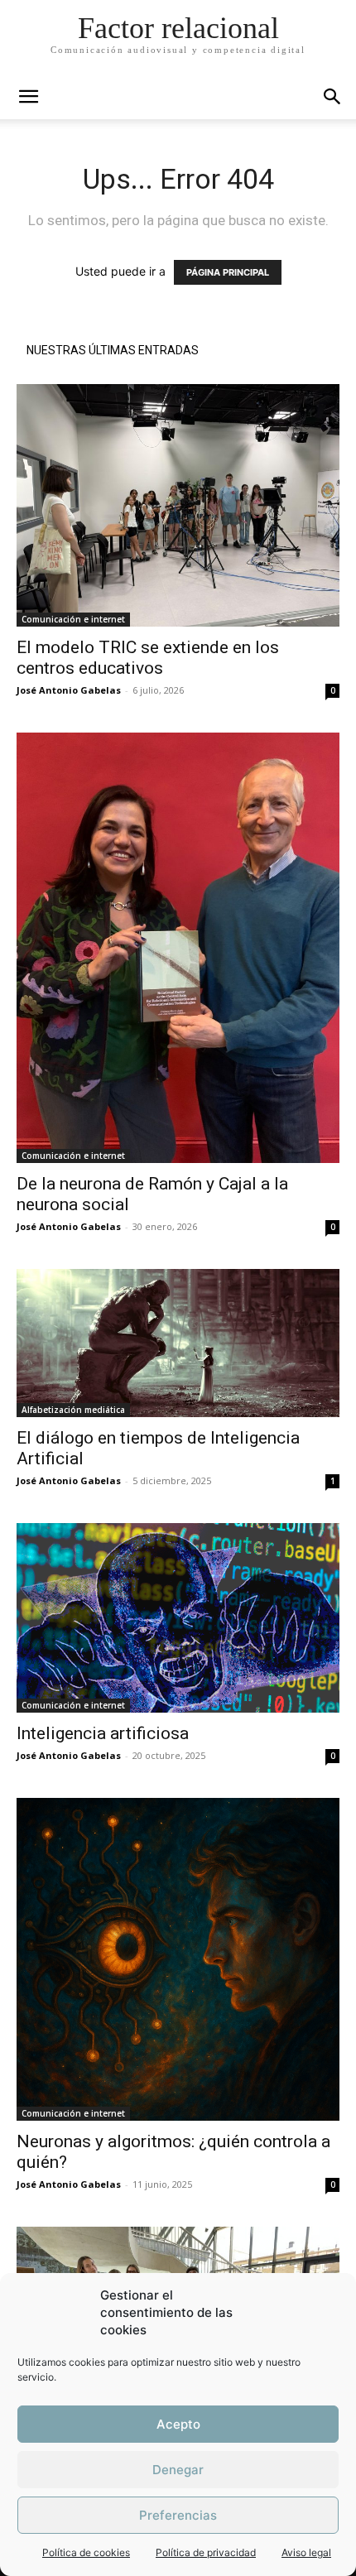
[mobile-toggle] (28, 97)
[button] (333, 97)
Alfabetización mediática (73, 1410)
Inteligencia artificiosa (103, 1733)
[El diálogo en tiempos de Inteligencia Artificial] (178, 1343)
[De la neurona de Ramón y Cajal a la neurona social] (178, 948)
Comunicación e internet (73, 619)
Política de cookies (86, 2552)
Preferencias (178, 2515)
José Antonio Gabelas (69, 690)
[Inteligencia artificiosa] (178, 1618)
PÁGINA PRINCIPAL (228, 272)
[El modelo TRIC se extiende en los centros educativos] (178, 505)
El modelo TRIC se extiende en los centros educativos (148, 658)
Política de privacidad (206, 2552)
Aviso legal (306, 2552)
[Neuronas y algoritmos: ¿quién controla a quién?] (178, 1959)
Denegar (178, 2470)
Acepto (178, 2424)
